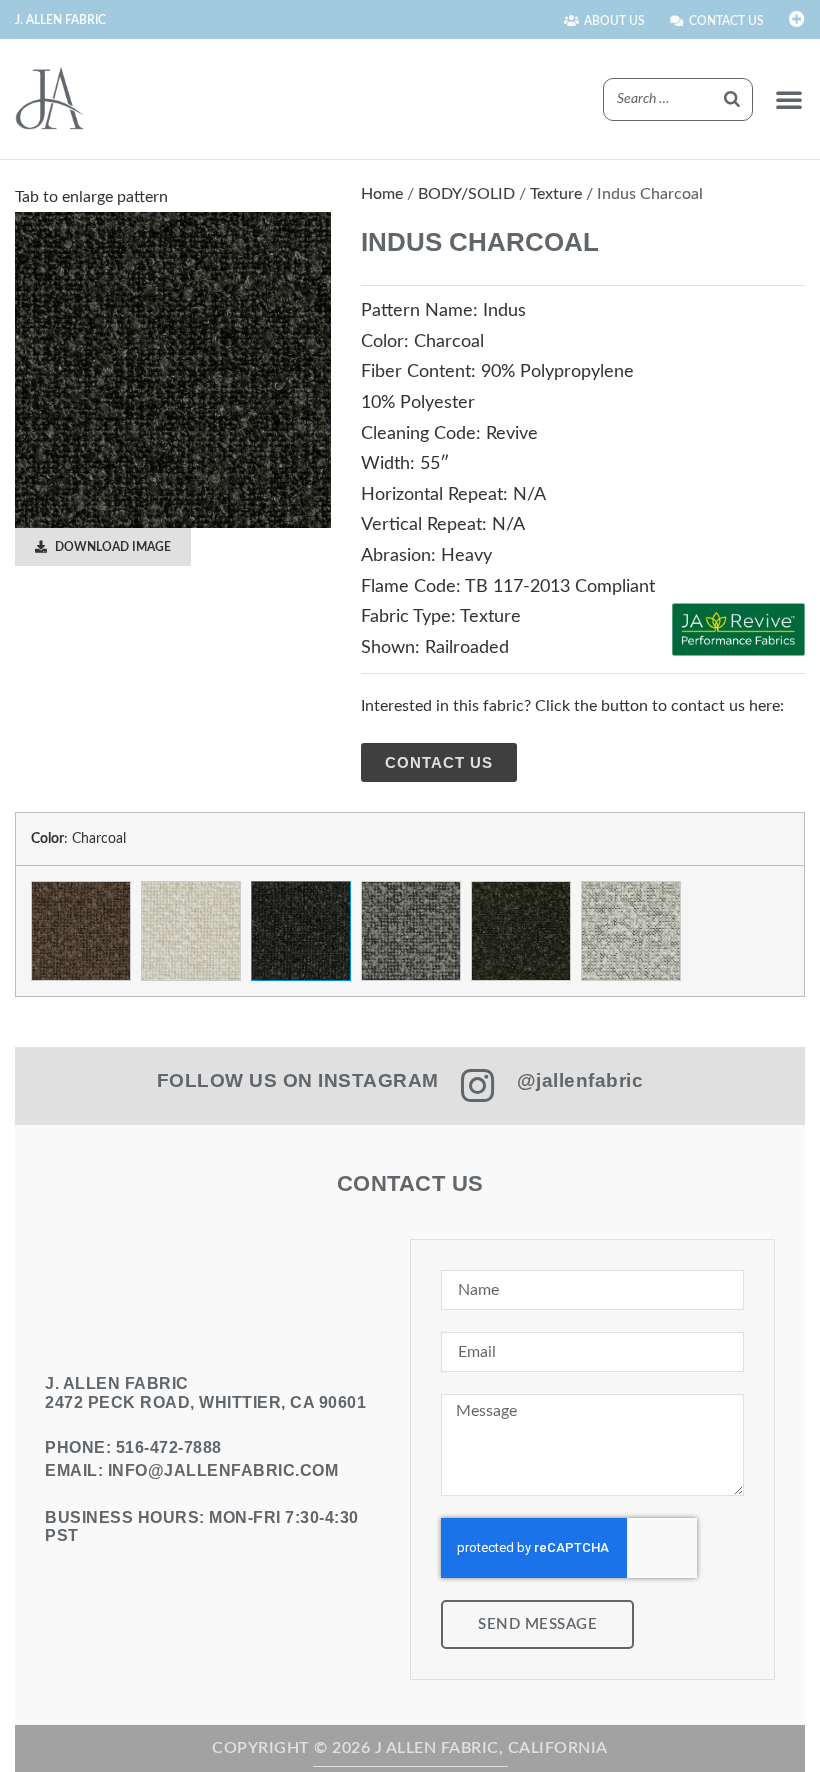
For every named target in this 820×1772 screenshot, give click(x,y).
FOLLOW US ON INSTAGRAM (298, 1080)
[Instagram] (478, 1086)
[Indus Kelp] (521, 931)
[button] (789, 99)
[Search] (732, 99)
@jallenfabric (580, 1080)
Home (382, 194)
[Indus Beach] (191, 931)
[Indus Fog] (411, 931)
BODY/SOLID (466, 194)
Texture (556, 194)
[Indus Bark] (81, 931)
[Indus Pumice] (631, 931)
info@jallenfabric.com (223, 1470)
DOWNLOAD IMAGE (111, 547)
